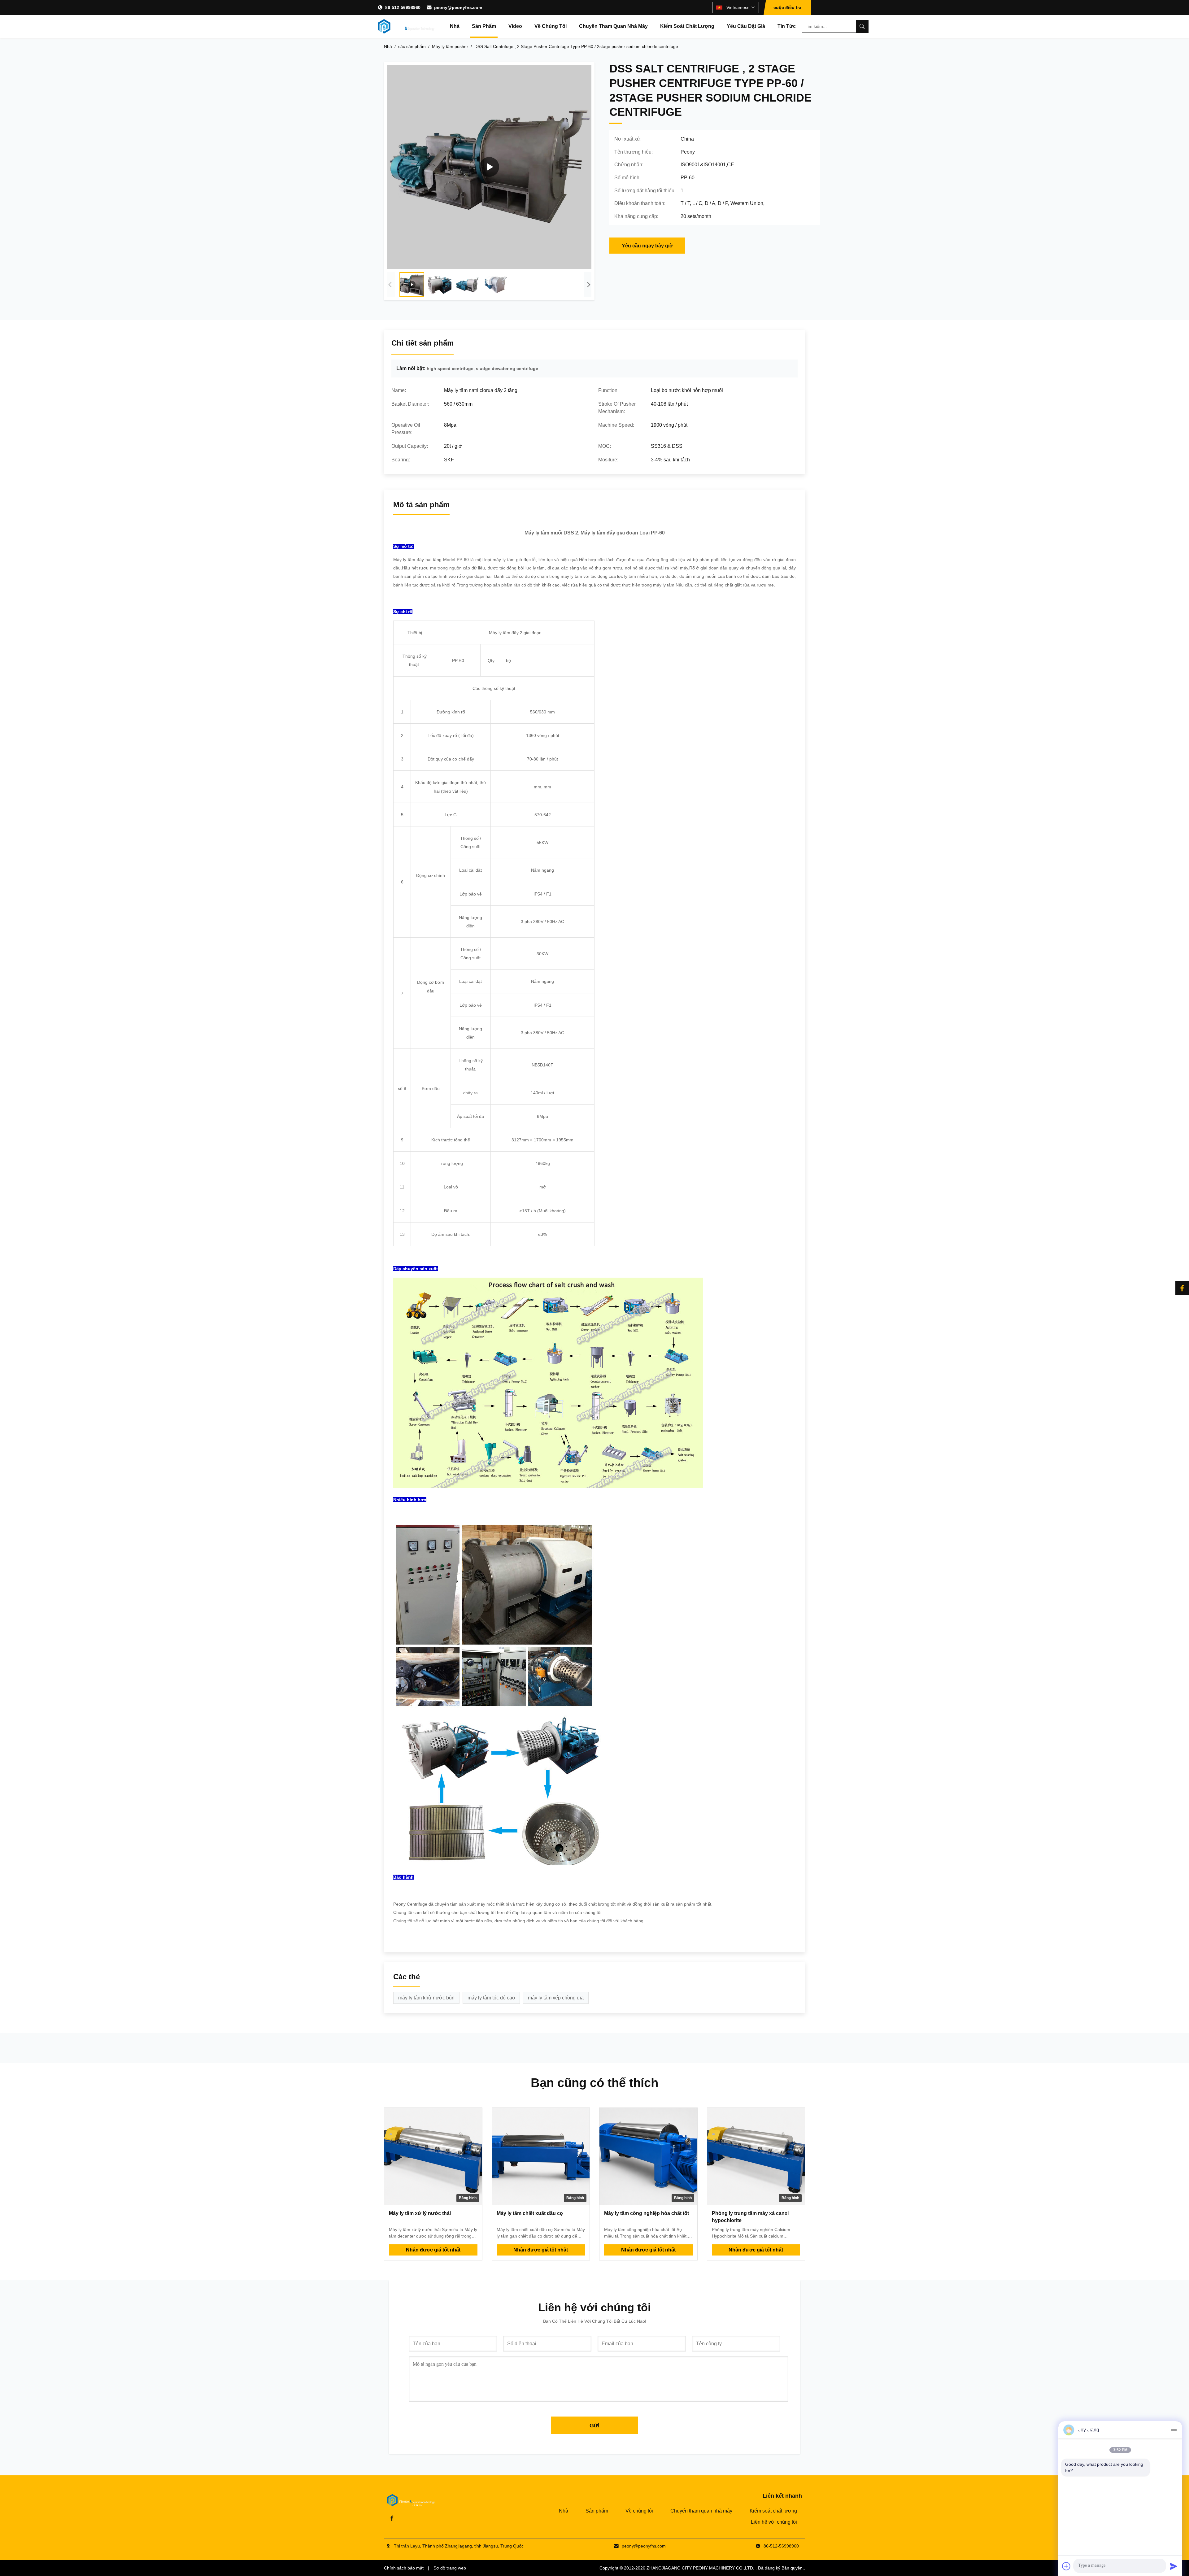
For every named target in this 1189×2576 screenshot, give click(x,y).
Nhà (455, 26)
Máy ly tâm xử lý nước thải (420, 2213)
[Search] (862, 26)
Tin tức (787, 26)
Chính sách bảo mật (404, 2568)
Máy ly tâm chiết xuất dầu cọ (530, 2213)
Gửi (594, 2426)
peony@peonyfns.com (458, 7)
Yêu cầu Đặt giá (746, 26)
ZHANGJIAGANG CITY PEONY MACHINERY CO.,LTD (700, 2568)
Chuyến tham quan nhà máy (613, 26)
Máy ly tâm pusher (450, 46)
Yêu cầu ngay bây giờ (647, 246)
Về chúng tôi (551, 26)
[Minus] (1174, 2430)
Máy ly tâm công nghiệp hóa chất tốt (647, 2213)
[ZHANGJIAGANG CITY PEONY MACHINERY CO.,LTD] (406, 26)
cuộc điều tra (787, 7)
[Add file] (1066, 2566)
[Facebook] (1182, 1288)
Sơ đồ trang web (450, 2568)
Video (515, 26)
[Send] (1174, 2566)
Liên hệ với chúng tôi (774, 2522)
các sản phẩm (412, 46)
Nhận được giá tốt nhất (433, 2250)
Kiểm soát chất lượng (687, 26)
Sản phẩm (484, 26)
